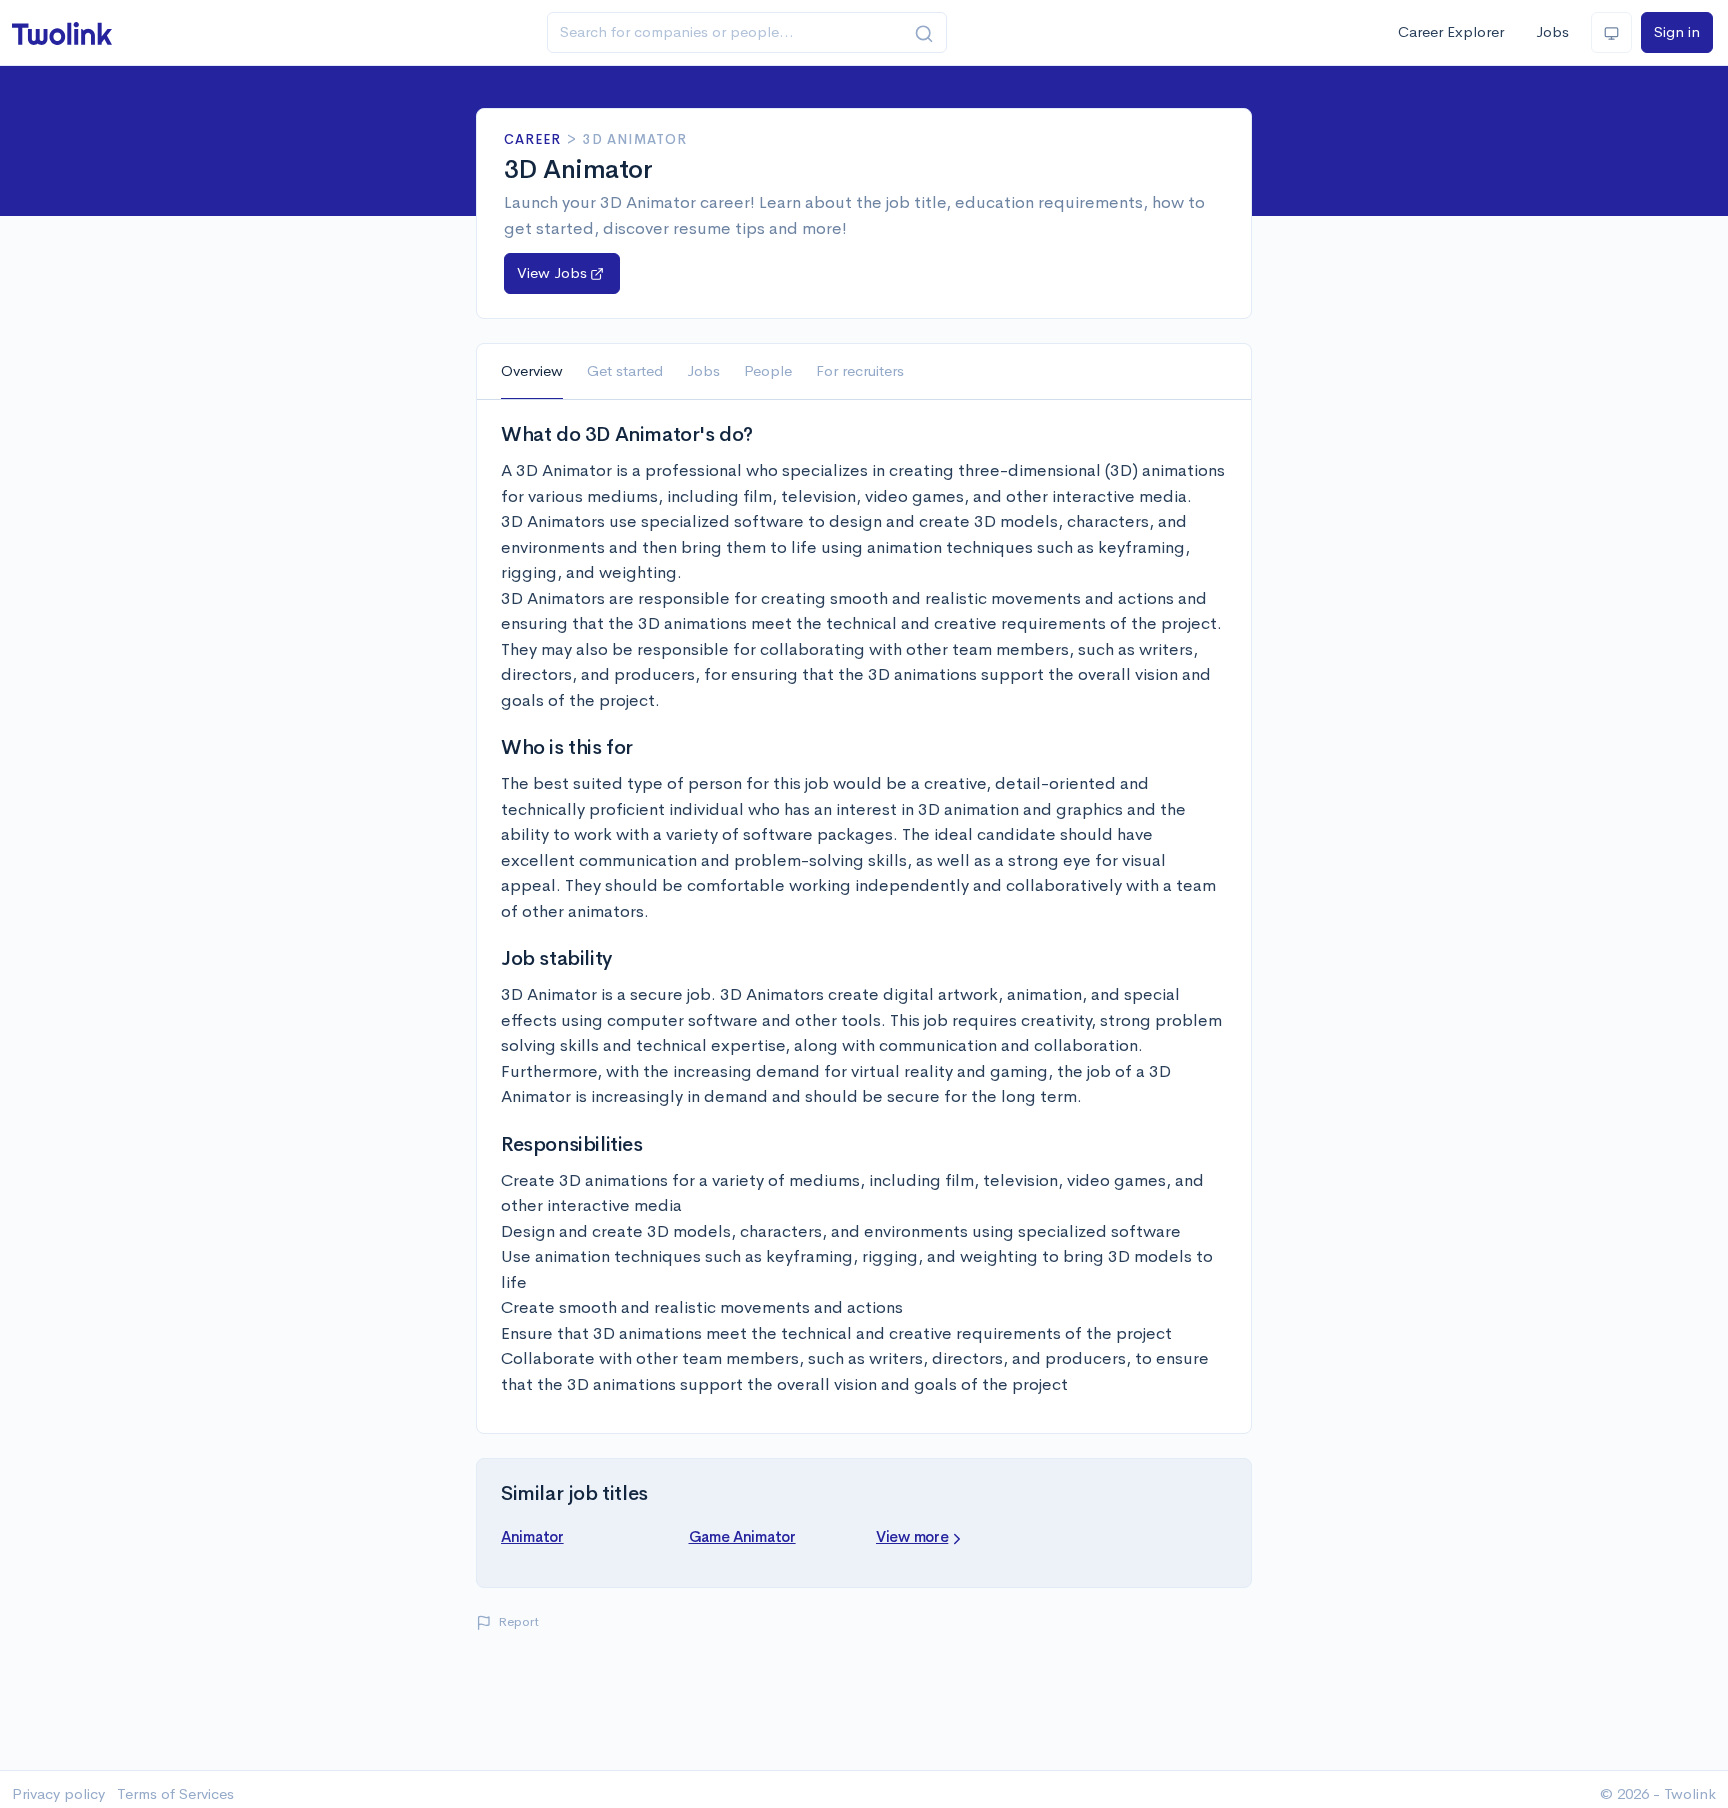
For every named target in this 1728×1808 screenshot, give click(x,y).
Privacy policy (58, 1793)
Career (532, 139)
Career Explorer (1451, 31)
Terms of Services (175, 1793)
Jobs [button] (703, 370)
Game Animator (742, 1536)
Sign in (1677, 31)
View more (912, 1536)
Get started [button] (625, 370)
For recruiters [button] (860, 370)
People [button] (768, 370)
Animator (532, 1536)
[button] (562, 273)
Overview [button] (532, 370)
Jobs (1552, 31)
